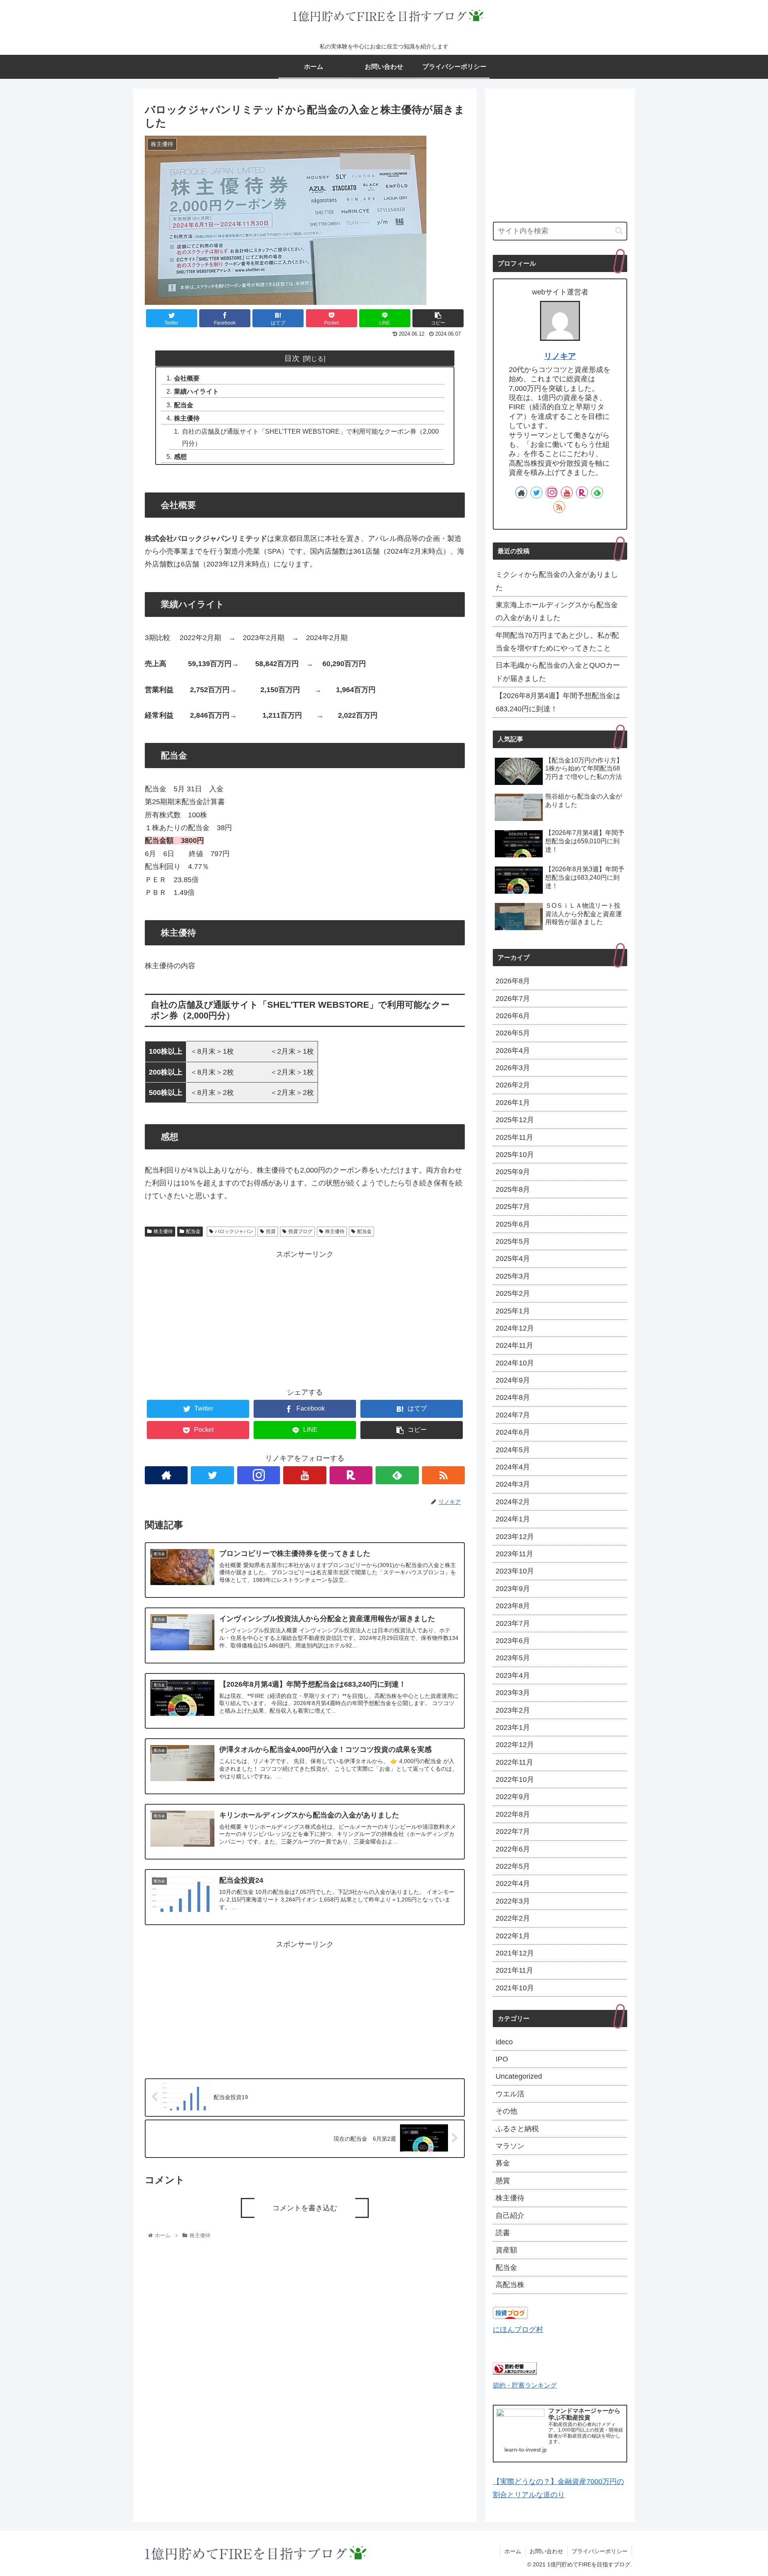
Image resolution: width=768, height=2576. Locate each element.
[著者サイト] (166, 1475)
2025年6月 (513, 1224)
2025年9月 (513, 1172)
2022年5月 (513, 1866)
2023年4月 (513, 1675)
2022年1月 (513, 1936)
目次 (292, 358)
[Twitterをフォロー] (212, 1475)
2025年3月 (513, 1276)
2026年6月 (513, 1016)
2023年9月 (513, 1589)
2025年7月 (513, 1207)
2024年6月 (513, 1432)
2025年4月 (513, 1259)
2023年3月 (513, 1693)
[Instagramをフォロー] (259, 1475)
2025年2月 (513, 1293)
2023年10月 (515, 1571)
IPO (502, 2059)
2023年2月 (513, 1710)
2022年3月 (513, 1901)
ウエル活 (510, 2094)
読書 (503, 2233)
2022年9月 (513, 1797)
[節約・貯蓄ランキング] (515, 2372)
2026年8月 (513, 981)
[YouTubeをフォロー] (305, 1475)
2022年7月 (513, 1831)
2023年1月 (513, 1727)
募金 (503, 2163)
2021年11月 (514, 1970)
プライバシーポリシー (600, 2551)
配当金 (184, 405)
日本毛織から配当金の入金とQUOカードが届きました (558, 672)
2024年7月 (513, 1415)
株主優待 (187, 418)
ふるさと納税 (517, 2129)
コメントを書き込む (305, 2208)
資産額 (506, 2250)
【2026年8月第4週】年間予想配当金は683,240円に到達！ (558, 702)
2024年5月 (513, 1450)
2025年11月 (514, 1137)
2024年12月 (515, 1328)
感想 (180, 456)
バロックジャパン (234, 1231)
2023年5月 (513, 1658)
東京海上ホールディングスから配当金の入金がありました (557, 611)
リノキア (560, 356)
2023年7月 (513, 1623)
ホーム (513, 2551)
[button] (619, 231)
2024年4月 (513, 1467)
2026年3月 (513, 1068)
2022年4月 (513, 1883)
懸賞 (503, 2181)
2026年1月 (513, 1103)
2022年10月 (515, 1779)
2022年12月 (515, 1745)
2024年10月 (515, 1363)
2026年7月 (513, 999)
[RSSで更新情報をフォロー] (443, 1475)
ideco (504, 2042)
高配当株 (510, 2285)
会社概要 (187, 378)
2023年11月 (514, 1554)
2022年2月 (513, 1918)
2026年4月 (513, 1051)
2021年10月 (515, 1988)
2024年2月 (513, 1502)
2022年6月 (513, 1849)
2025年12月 (515, 1120)
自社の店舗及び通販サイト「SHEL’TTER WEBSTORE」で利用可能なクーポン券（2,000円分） (310, 437)
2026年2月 (513, 1085)
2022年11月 (514, 1762)
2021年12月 (515, 1953)
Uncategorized (519, 2076)
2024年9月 (513, 1380)
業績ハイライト (196, 391)
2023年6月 (513, 1641)
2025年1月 (513, 1311)
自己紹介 (510, 2216)
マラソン (510, 2146)
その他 (506, 2111)
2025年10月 (515, 1155)
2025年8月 (513, 1189)
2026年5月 (513, 1033)
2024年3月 (513, 1484)
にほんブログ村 (518, 2330)
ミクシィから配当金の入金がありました (557, 581)
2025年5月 (513, 1241)
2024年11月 (514, 1345)
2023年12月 (515, 1537)
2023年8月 (513, 1606)
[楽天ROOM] (351, 1475)
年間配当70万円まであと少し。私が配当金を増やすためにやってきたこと (557, 642)
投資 (271, 1231)
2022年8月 (513, 1814)
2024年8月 (513, 1397)
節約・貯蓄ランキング (525, 2385)
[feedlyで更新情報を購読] (397, 1475)
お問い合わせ (546, 2551)
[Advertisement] (305, 1317)
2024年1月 (513, 1519)
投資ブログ (300, 1231)
